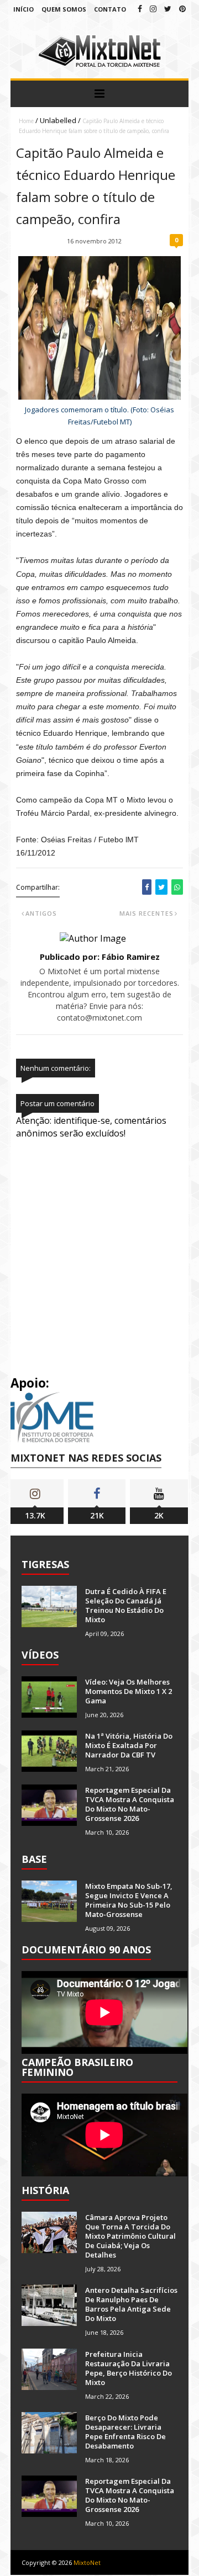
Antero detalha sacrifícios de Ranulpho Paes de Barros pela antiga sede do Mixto (131, 2304)
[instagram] (153, 9)
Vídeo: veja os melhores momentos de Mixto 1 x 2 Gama (129, 1691)
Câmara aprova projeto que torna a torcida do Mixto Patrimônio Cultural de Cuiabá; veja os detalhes (130, 2236)
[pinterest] (182, 9)
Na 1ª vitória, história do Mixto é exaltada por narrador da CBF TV (129, 1745)
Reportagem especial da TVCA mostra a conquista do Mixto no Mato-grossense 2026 (130, 1804)
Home (26, 121)
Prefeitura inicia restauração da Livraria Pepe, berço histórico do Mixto (129, 2368)
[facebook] (140, 9)
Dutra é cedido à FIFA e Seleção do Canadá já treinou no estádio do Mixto (126, 1605)
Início (23, 9)
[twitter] (168, 9)
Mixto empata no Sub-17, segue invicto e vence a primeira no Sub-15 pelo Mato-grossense (129, 1900)
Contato (110, 9)
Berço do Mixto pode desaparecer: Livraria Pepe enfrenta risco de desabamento (125, 2432)
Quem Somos (64, 9)
